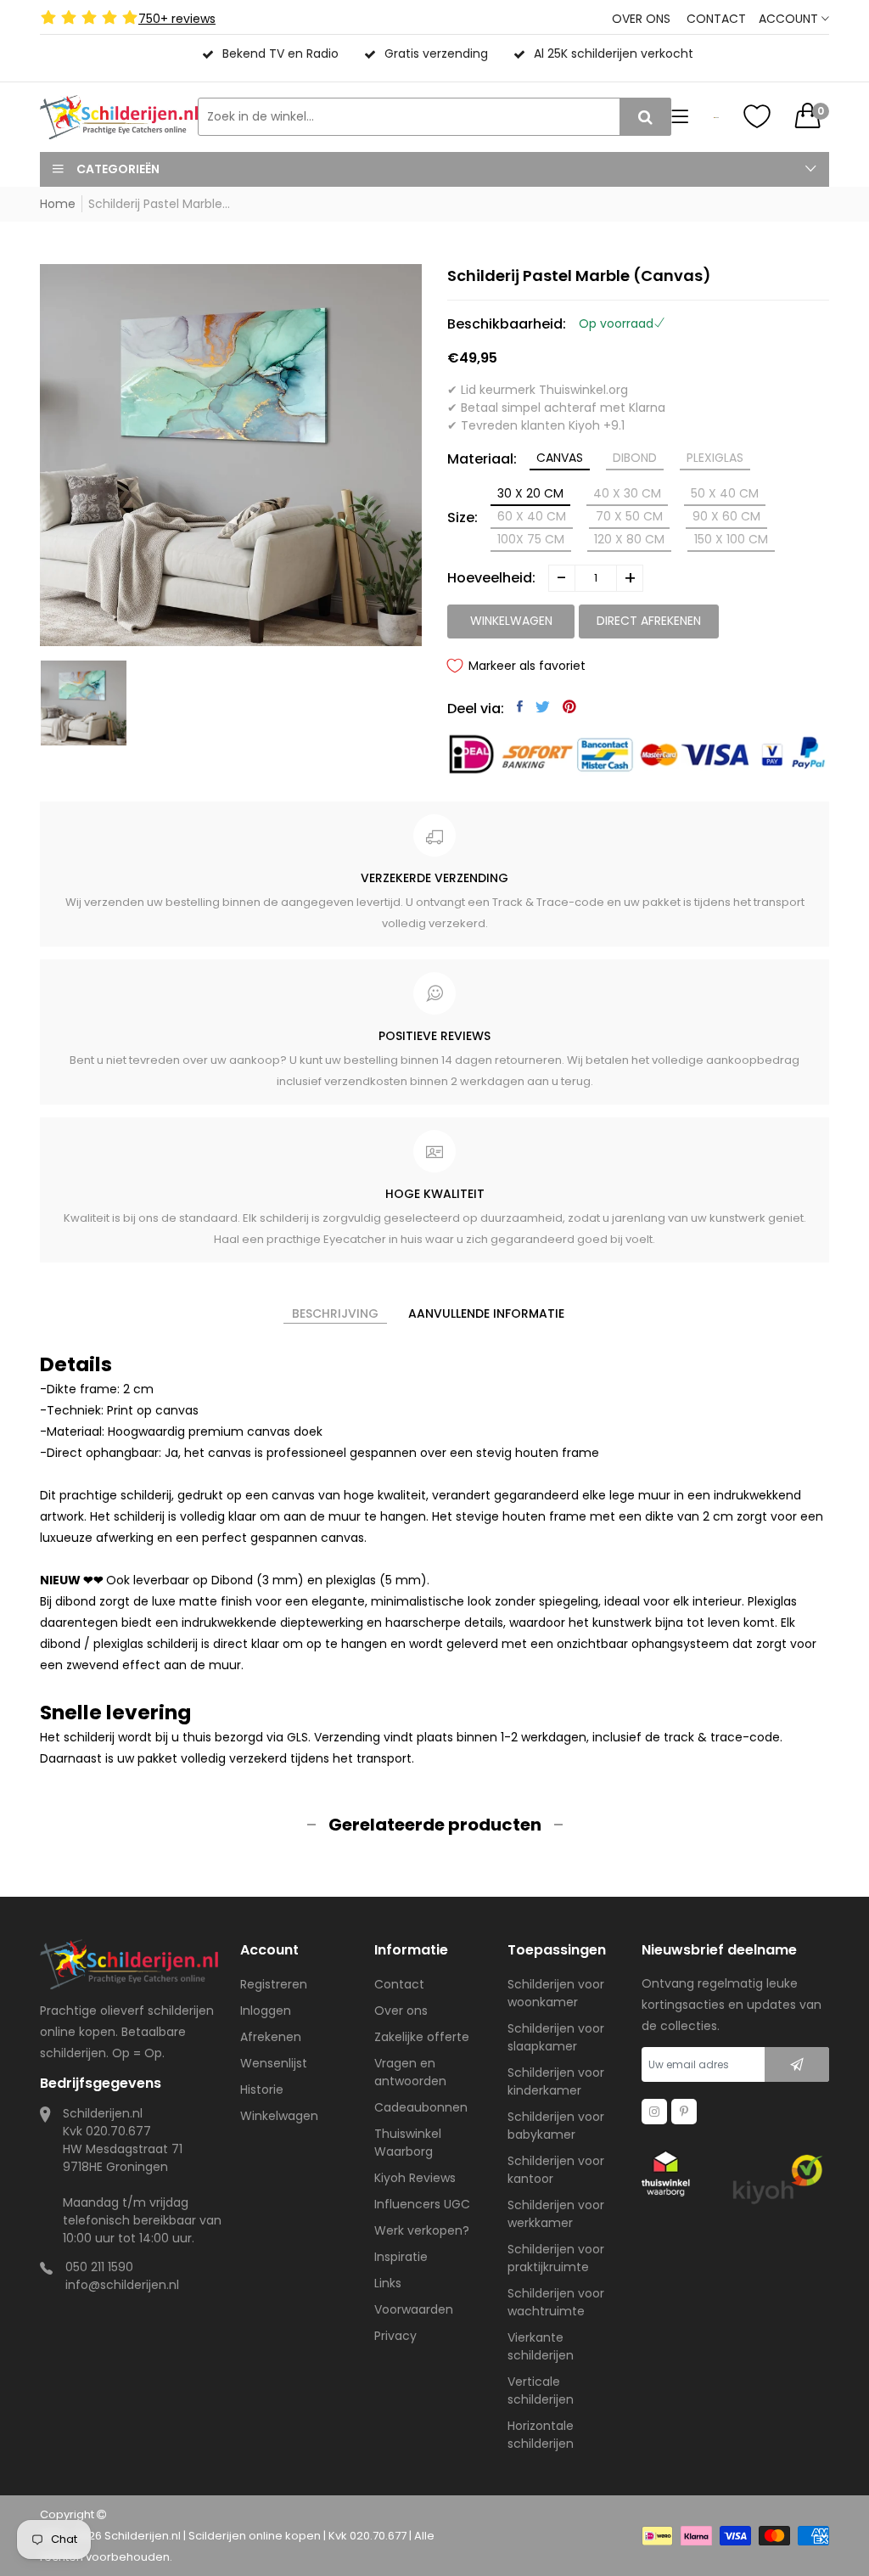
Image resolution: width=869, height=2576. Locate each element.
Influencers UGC (422, 2204)
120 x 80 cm (629, 539)
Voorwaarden (414, 2309)
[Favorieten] (757, 116)
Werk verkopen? (422, 2230)
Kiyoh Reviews (415, 2178)
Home (58, 204)
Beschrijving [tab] (335, 1313)
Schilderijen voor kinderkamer (556, 2081)
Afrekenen (271, 2037)
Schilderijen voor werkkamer (556, 2214)
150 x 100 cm (731, 539)
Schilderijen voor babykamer (556, 2126)
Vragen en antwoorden (410, 2072)
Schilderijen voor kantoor (556, 2170)
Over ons (641, 19)
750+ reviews (177, 19)
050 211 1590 (99, 2267)
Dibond (635, 458)
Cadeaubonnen (421, 2107)
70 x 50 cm (629, 516)
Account (790, 19)
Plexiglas (715, 458)
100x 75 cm (531, 539)
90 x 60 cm (726, 516)
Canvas (560, 458)
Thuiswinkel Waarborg (408, 2143)
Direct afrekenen (649, 621)
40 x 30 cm (627, 493)
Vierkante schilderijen (541, 2346)
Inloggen (266, 2011)
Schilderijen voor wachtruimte (556, 2302)
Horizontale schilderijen (541, 2435)
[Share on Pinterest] (569, 706)
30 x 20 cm (530, 493)
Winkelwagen (279, 2116)
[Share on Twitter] (543, 706)
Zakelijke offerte (422, 2037)
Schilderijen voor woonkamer (556, 1993)
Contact (716, 19)
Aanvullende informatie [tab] (486, 1313)
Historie (262, 2089)
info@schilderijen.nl (122, 2285)
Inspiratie (401, 2257)
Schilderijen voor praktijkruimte (556, 2258)
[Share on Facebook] (520, 706)
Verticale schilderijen (541, 2390)
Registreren (274, 1984)
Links (388, 2283)
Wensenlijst (274, 2063)
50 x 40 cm (725, 493)
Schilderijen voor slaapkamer (556, 2037)
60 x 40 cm (532, 516)
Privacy (395, 2336)
